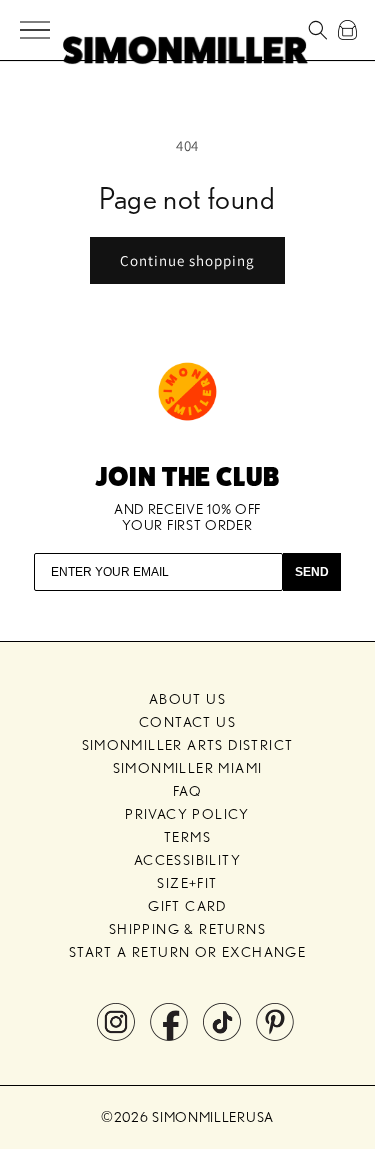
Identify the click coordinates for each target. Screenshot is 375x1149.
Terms (187, 837)
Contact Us (187, 722)
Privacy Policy (187, 814)
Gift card (187, 906)
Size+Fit (187, 883)
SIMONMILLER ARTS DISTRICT (188, 745)
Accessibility (187, 860)
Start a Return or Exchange (187, 952)
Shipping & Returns (187, 929)
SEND (312, 572)
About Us (187, 699)
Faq (187, 791)
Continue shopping (187, 260)
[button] (36, 30)
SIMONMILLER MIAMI (188, 768)
